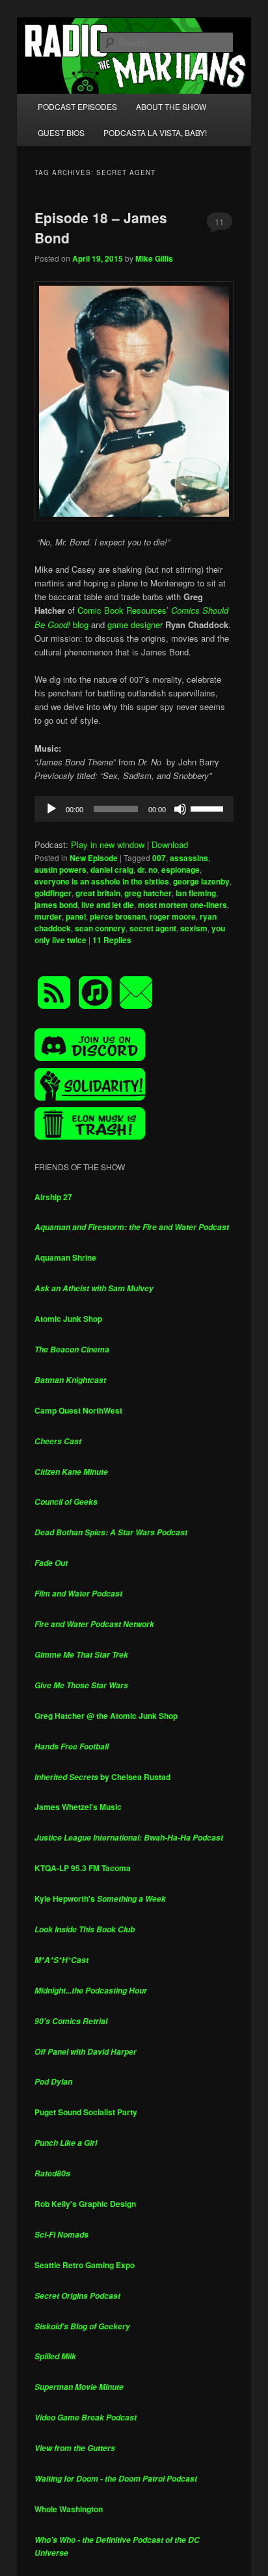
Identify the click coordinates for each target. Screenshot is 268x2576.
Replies (112, 940)
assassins (189, 858)
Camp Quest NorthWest (78, 1410)
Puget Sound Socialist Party (86, 2112)
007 (159, 858)
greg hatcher (148, 893)
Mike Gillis (154, 258)
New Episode (94, 858)
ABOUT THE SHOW (171, 106)
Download (170, 844)
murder (48, 916)
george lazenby (201, 881)
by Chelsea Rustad (102, 1777)
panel (76, 916)
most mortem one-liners (182, 905)
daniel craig (112, 870)
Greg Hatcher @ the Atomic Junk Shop (106, 1716)
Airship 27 (53, 1197)
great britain (98, 893)
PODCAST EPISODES (77, 106)
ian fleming (196, 893)
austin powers (60, 870)
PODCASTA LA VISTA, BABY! (155, 132)
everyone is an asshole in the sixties (102, 881)
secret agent (153, 928)
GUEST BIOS (61, 132)
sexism (194, 928)
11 (219, 222)
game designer (135, 624)
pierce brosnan (118, 916)
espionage (181, 870)
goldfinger (53, 893)
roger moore (173, 916)
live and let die (108, 905)
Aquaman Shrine (65, 1257)
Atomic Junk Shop (68, 1319)
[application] (134, 809)
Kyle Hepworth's (100, 1898)
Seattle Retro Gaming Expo (85, 2265)
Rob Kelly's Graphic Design (85, 2204)
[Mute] (180, 809)
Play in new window (108, 844)
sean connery (100, 928)
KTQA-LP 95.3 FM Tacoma (83, 1868)
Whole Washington (69, 2509)
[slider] (209, 808)
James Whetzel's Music (78, 1807)
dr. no (147, 870)
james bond (56, 905)
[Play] (51, 809)
